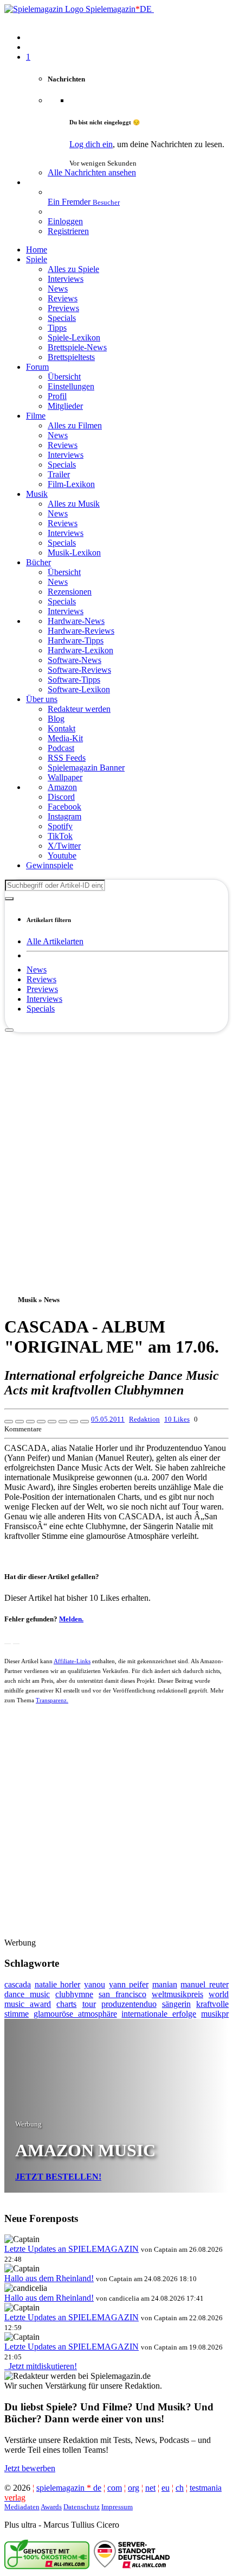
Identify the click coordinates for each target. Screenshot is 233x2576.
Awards (51, 2507)
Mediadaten (22, 2507)
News (37, 970)
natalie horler (58, 1984)
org (134, 2488)
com (115, 2488)
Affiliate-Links (72, 1661)
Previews (42, 989)
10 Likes (177, 1419)
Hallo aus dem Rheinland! (49, 2278)
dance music (27, 1994)
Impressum (117, 2507)
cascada (18, 1984)
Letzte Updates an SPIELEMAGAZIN (72, 2249)
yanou (95, 1984)
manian (165, 1984)
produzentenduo (129, 2004)
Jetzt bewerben (30, 2468)
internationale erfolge (159, 2014)
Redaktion (144, 1419)
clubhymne (74, 1994)
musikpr (215, 2014)
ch (180, 2488)
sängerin (176, 2004)
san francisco (122, 1994)
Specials (41, 1009)
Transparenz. (52, 1700)
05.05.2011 (108, 1419)
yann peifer (129, 1984)
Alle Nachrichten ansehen (92, 172)
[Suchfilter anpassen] (9, 899)
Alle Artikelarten (55, 941)
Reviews (41, 979)
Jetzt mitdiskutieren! (41, 2366)
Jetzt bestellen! (58, 2177)
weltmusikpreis (177, 1994)
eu (166, 2488)
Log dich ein (91, 144)
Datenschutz (82, 2507)
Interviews (44, 999)
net (150, 2488)
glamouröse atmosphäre (75, 2014)
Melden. (71, 1619)
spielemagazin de (69, 2488)
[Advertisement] (116, 1150)
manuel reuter (205, 1984)
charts (66, 2004)
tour (89, 2004)
